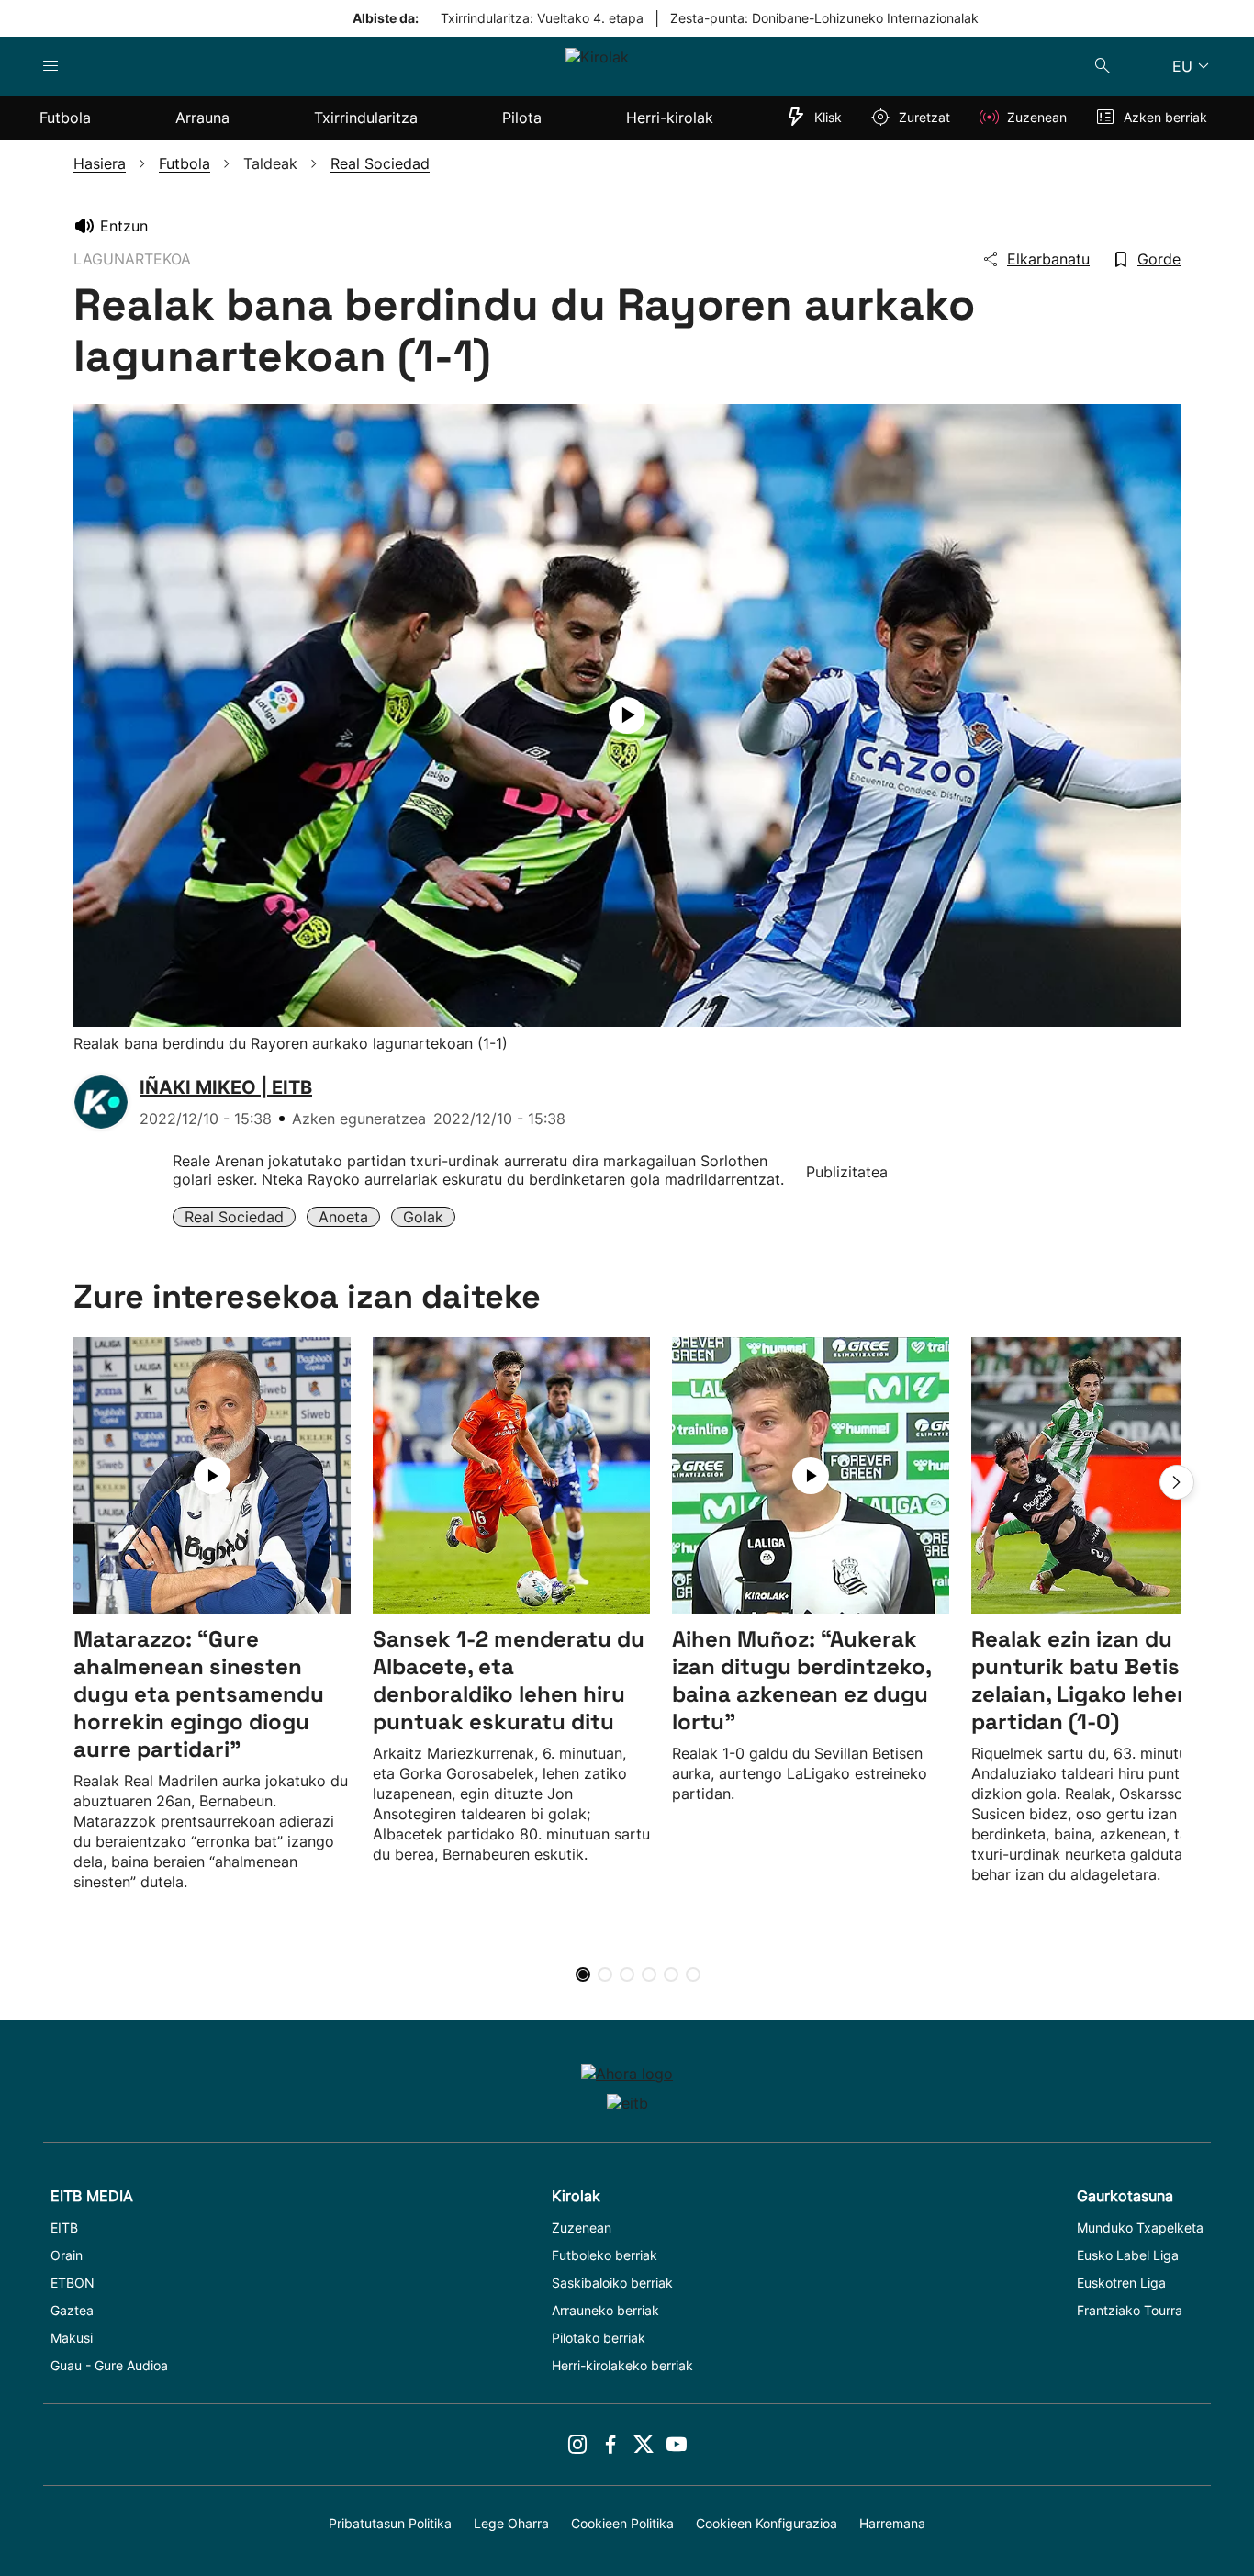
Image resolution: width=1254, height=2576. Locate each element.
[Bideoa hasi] (627, 715)
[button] (1177, 1482)
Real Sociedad (234, 1217)
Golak (423, 1217)
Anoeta (343, 1217)
